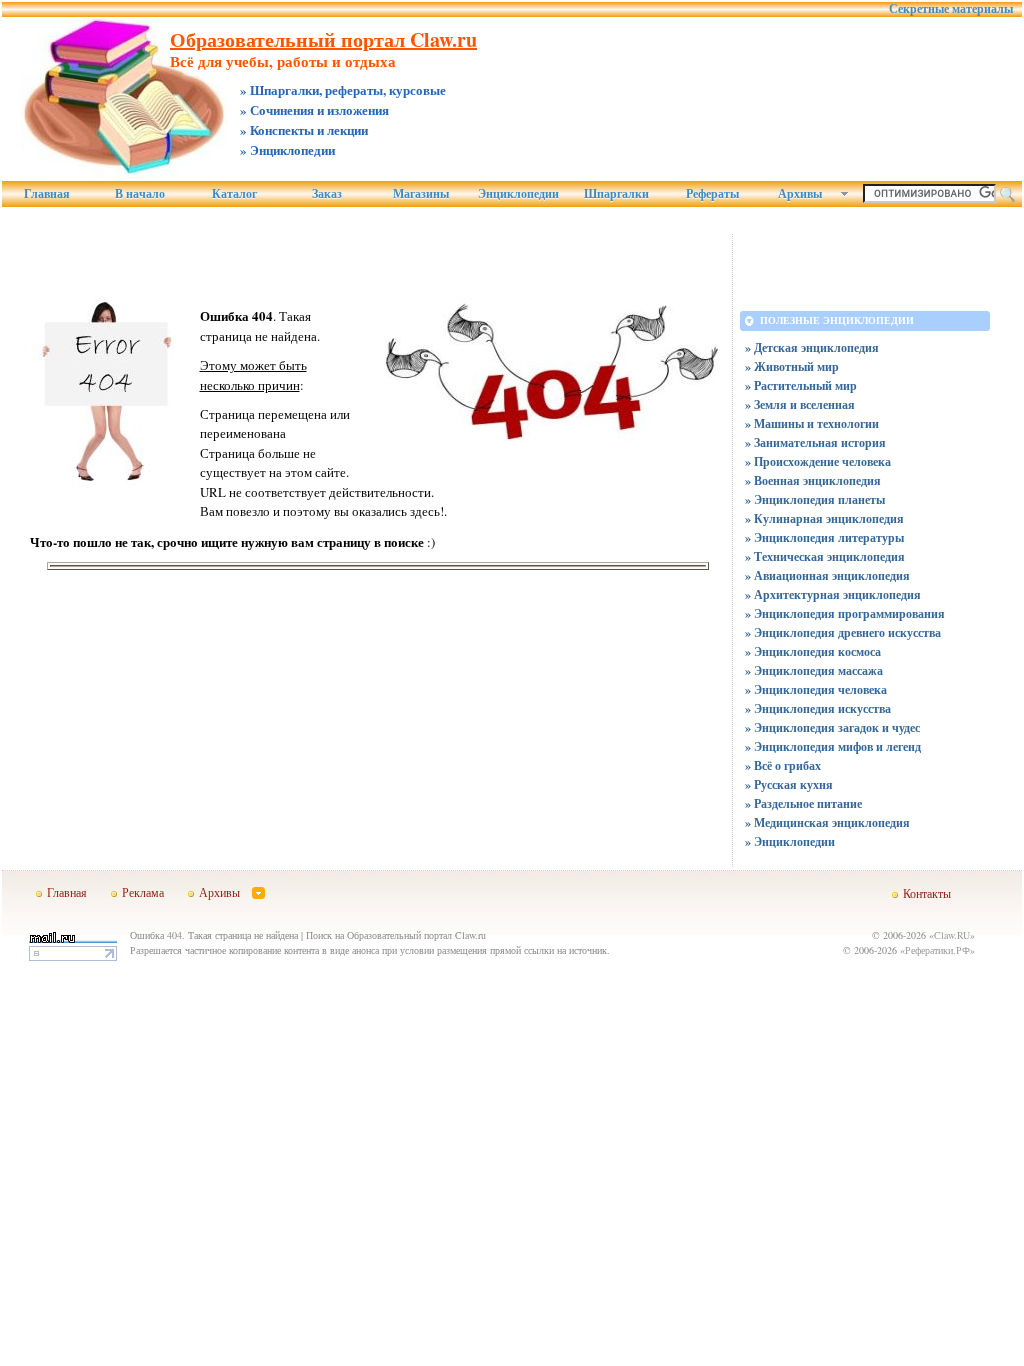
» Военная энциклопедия (813, 480)
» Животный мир (792, 366)
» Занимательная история (815, 442)
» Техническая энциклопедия (825, 556)
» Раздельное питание (803, 803)
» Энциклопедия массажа (814, 670)
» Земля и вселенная (800, 404)
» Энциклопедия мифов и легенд (833, 746)
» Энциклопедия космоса (813, 651)
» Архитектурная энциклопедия (833, 594)
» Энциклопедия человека (816, 689)
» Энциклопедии (790, 841)
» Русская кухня (789, 784)
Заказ (327, 194)
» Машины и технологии (812, 423)
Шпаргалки (616, 194)
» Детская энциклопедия (812, 347)
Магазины (421, 194)
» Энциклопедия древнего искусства (843, 632)
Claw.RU (952, 935)
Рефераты (712, 194)
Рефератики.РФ (937, 950)
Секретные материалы (951, 9)
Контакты (927, 893)
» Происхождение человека (818, 461)
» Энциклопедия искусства (818, 708)
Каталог (234, 194)
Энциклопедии (518, 194)
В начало (140, 194)
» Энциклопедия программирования (845, 613)
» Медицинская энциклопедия (827, 822)
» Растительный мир (801, 385)
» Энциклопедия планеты (815, 499)
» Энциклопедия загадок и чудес (832, 727)
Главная (47, 194)
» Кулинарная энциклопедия (824, 518)
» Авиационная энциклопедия (827, 575)
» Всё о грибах (783, 765)
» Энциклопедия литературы (824, 537)
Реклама (143, 892)
